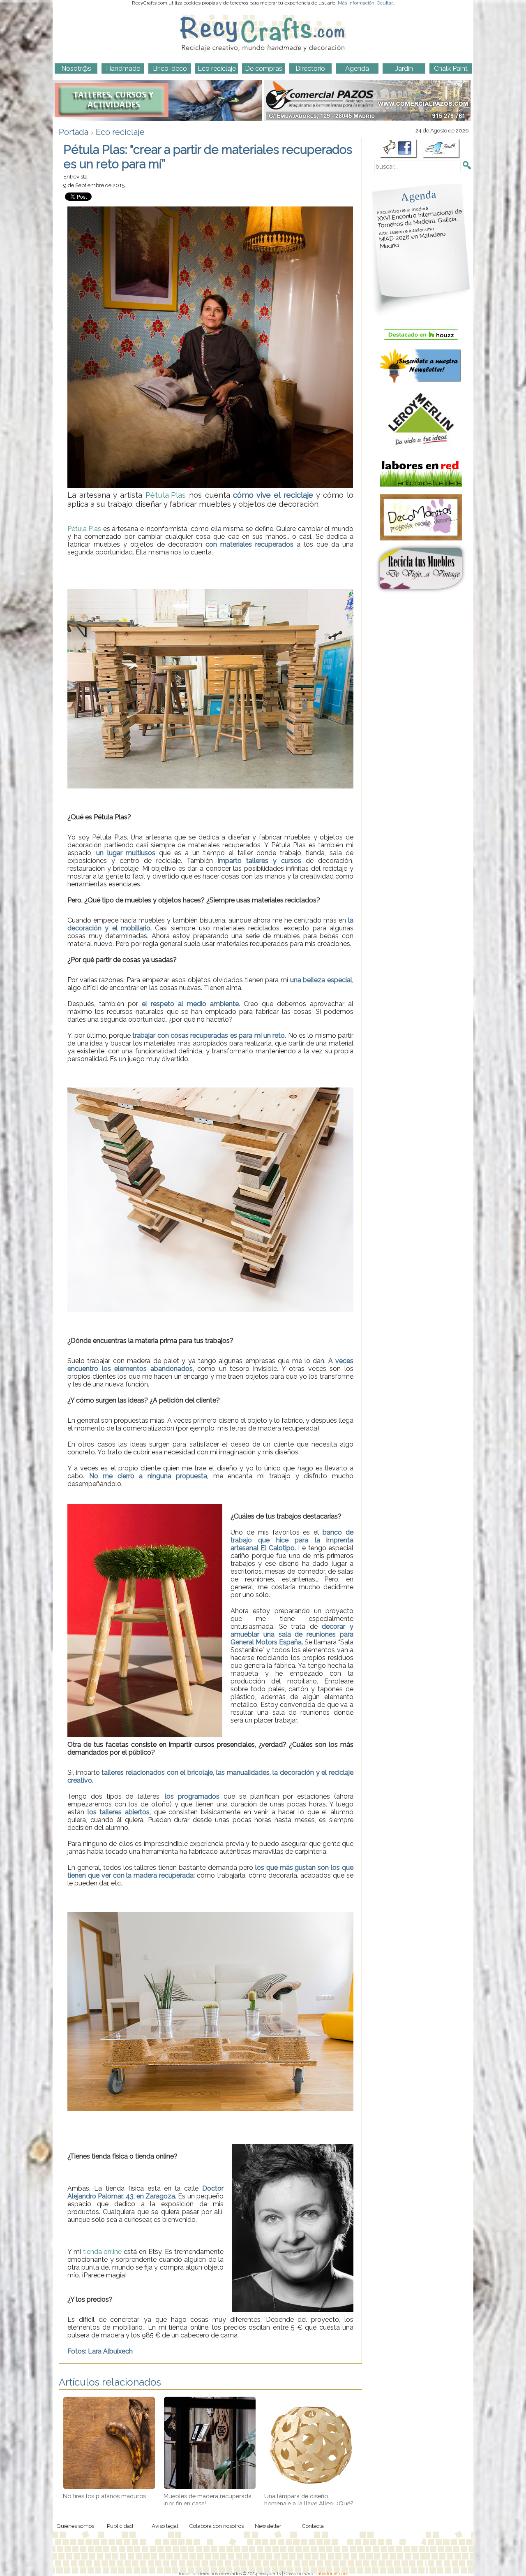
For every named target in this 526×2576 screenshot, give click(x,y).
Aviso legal (165, 2526)
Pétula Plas (166, 495)
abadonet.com (333, 2574)
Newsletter (268, 2526)
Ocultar (385, 3)
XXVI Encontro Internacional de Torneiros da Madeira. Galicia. (420, 217)
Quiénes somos (75, 2526)
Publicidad (120, 2526)
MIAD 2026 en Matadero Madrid (412, 238)
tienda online (102, 2252)
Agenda (418, 196)
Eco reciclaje (120, 132)
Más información (356, 3)
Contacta (313, 2526)
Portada (74, 132)
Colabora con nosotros (216, 2526)
